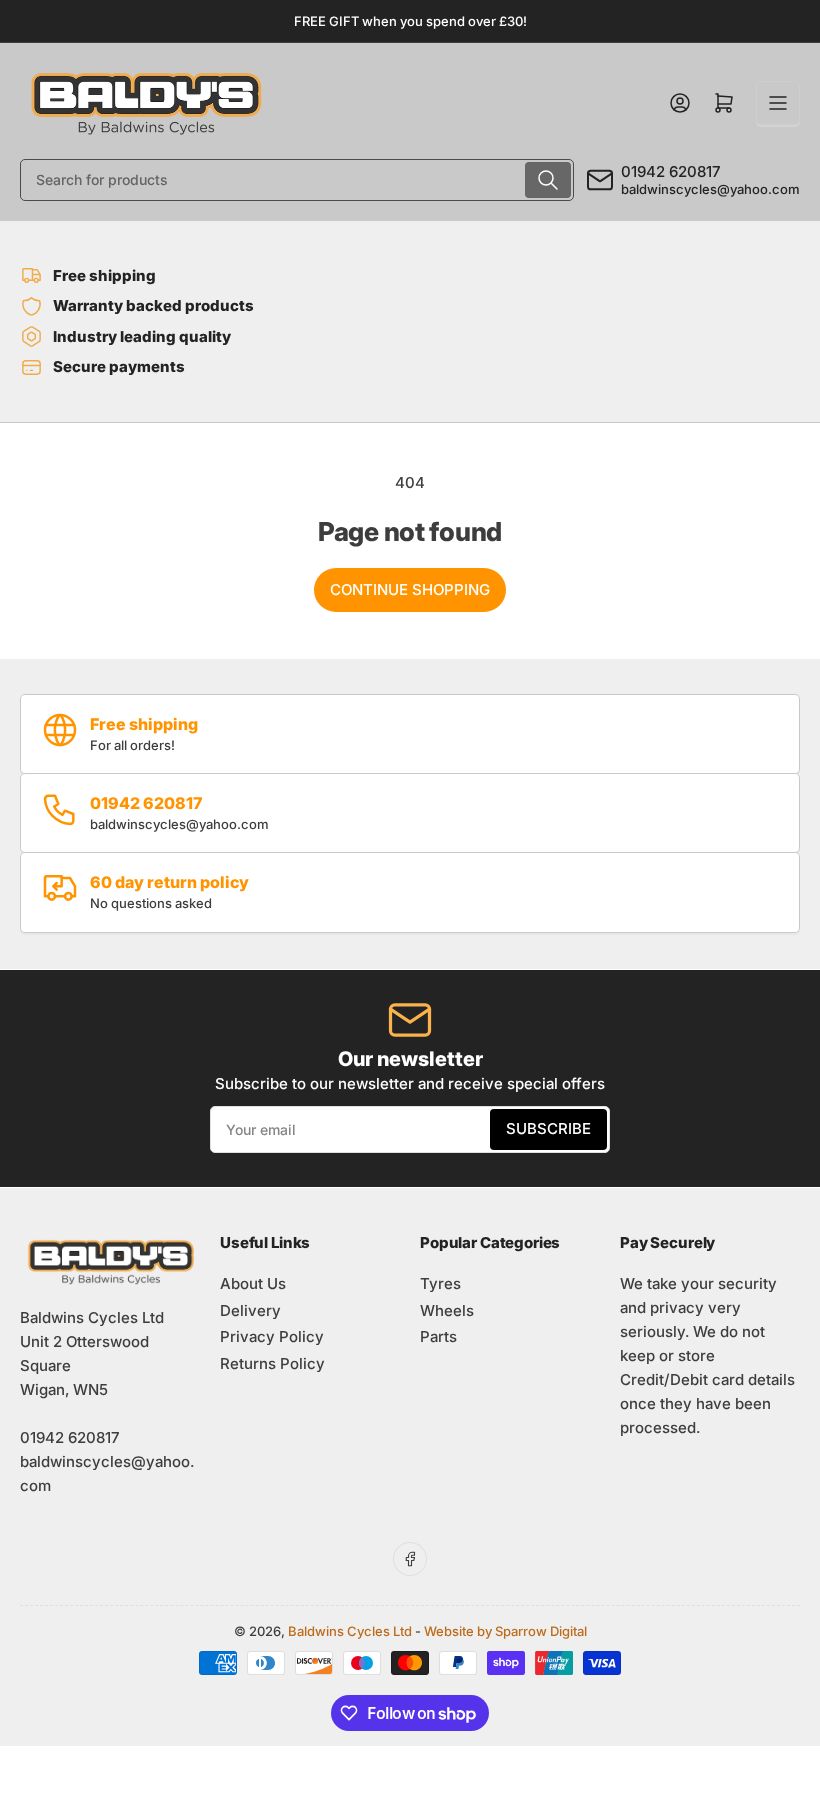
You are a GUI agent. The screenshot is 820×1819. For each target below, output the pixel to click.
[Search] (548, 180)
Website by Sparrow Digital (505, 1631)
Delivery (250, 1310)
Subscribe (548, 1128)
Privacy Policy (272, 1336)
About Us (253, 1283)
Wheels (447, 1310)
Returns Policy (272, 1363)
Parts (438, 1336)
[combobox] (297, 180)
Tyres (440, 1283)
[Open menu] (778, 103)
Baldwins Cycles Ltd (350, 1631)
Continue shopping (410, 589)
